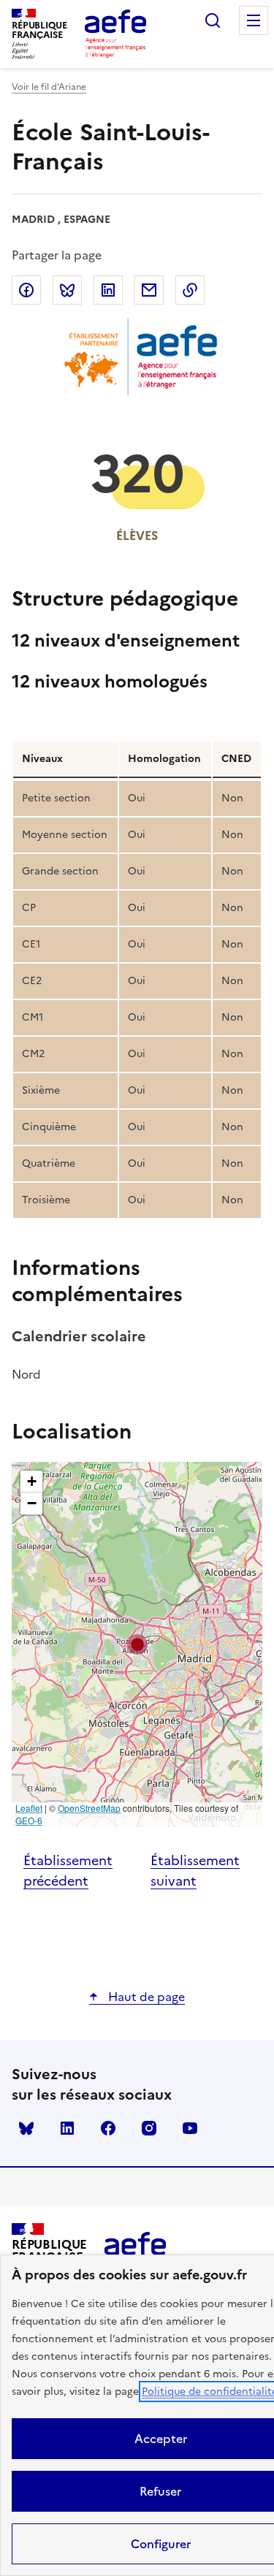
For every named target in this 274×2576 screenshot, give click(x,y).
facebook (108, 2128)
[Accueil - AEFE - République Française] (115, 34)
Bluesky (26, 2128)
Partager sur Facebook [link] (26, 290)
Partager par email (149, 290)
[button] (137, 1645)
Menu (254, 20)
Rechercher (213, 20)
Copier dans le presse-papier (190, 290)
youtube (190, 2128)
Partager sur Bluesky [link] (67, 290)
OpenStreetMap (89, 1808)
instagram (149, 2128)
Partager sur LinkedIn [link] (108, 290)
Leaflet (29, 1808)
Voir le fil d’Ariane (49, 87)
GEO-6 (29, 1820)
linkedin (67, 2128)
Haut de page (145, 1997)
